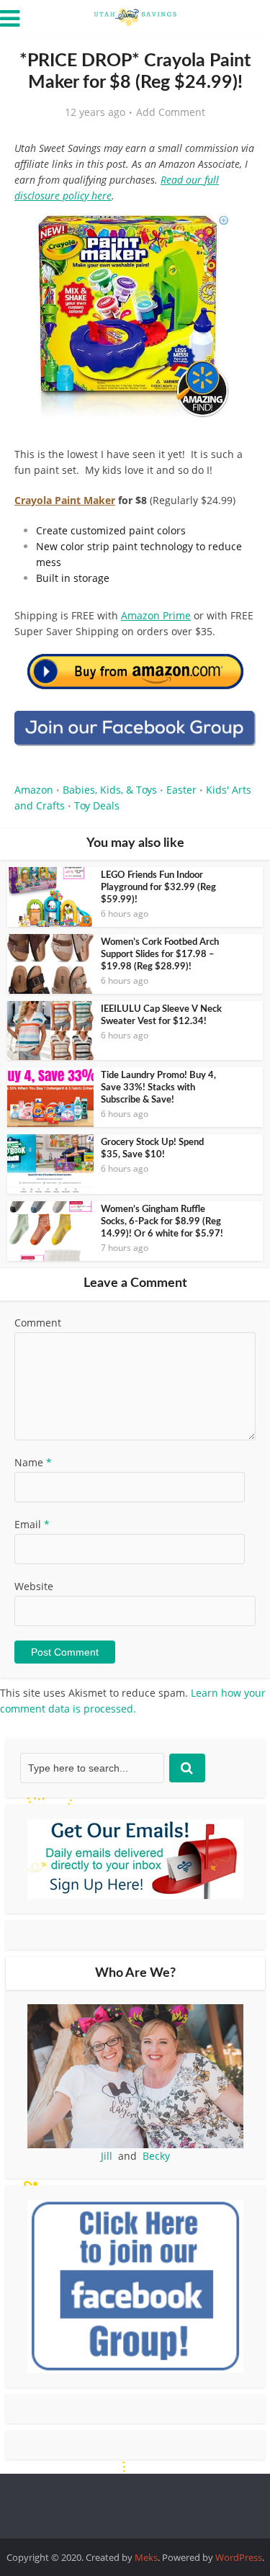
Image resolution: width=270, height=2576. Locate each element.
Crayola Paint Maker (65, 500)
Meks (146, 2557)
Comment (38, 1323)
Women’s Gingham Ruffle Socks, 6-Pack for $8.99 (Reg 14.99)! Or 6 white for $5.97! (162, 1222)
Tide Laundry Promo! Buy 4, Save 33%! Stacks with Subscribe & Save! (158, 1088)
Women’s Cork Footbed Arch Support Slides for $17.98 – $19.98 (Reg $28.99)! (160, 955)
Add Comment (171, 112)
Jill (107, 2156)
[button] (235, 230)
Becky (156, 2156)
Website (34, 1586)
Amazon (34, 790)
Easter (181, 790)
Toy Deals (97, 805)
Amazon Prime (156, 615)
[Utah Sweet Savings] (135, 16)
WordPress (239, 2557)
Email (32, 1524)
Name (33, 1462)
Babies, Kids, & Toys (110, 790)
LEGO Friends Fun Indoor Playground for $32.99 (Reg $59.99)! (158, 888)
